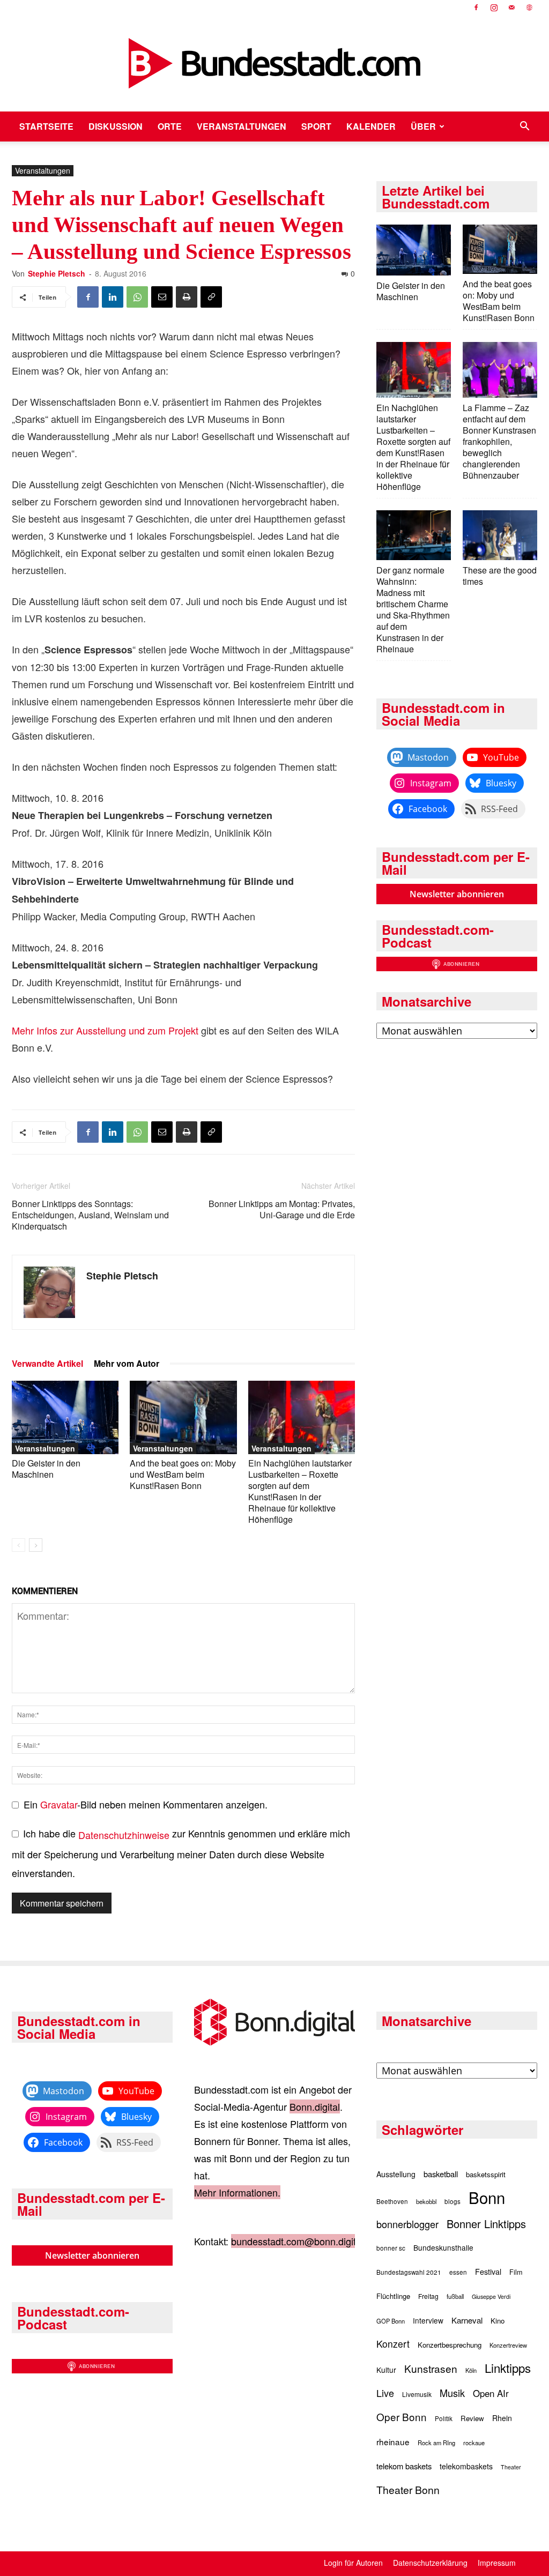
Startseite (46, 126)
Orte (170, 126)
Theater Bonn (408, 2490)
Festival (488, 2272)
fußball (455, 2296)
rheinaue (393, 2441)
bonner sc (391, 2248)
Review (472, 2418)
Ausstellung (396, 2174)
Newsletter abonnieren (457, 894)
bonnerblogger (407, 2224)
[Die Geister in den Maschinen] (65, 1417)
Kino (498, 2321)
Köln (471, 2370)
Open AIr (491, 2393)
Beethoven (392, 2201)
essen (458, 2272)
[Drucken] (187, 297)
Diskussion (116, 126)
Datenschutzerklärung (430, 2563)
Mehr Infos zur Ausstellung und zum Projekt (105, 1030)
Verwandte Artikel (47, 1363)
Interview (428, 2320)
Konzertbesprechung (450, 2345)
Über (423, 126)
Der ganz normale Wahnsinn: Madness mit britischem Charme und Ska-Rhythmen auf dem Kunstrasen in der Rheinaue (413, 609)
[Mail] (511, 8)
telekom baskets (404, 2466)
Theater (511, 2467)
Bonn (487, 2197)
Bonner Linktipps (486, 2224)
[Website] (529, 8)
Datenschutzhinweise (124, 1835)
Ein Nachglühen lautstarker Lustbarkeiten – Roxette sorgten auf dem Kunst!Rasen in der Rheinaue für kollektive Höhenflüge (300, 1491)
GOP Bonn (391, 2321)
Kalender (371, 126)
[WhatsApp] (137, 297)
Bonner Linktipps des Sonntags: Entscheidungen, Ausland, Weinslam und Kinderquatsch (90, 1215)
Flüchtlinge (393, 2296)
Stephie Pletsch (57, 273)
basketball (441, 2174)
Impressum (497, 2563)
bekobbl (426, 2201)
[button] (524, 126)
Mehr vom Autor (127, 1363)
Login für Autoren (353, 2563)
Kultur (386, 2370)
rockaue (474, 2443)
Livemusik (417, 2394)
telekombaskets (466, 2466)
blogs (452, 2201)
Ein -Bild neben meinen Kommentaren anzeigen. (146, 1804)
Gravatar (59, 1804)
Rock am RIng (436, 2443)
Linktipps (508, 2367)
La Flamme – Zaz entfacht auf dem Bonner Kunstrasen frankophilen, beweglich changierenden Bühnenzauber (499, 441)
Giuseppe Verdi (491, 2296)
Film (516, 2272)
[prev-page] (18, 1545)
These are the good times (500, 576)
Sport (316, 126)
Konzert (393, 2344)
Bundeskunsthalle (443, 2247)
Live (385, 2393)
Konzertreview (508, 2345)
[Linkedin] (113, 297)
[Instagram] (494, 8)
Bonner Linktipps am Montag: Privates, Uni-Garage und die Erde (282, 1209)
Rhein (502, 2418)
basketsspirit (486, 2174)
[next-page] (36, 1545)
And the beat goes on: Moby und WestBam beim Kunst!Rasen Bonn (183, 1474)
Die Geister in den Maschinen (46, 1469)
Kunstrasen (431, 2368)
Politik (444, 2418)
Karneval (467, 2320)
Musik (452, 2393)
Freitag (428, 2296)
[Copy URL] (211, 297)
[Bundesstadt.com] (274, 63)
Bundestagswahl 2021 (409, 2272)
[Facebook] (476, 8)
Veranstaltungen (242, 126)
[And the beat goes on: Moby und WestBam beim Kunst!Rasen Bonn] (183, 1417)
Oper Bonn (402, 2417)
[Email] (162, 297)
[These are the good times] (500, 536)
